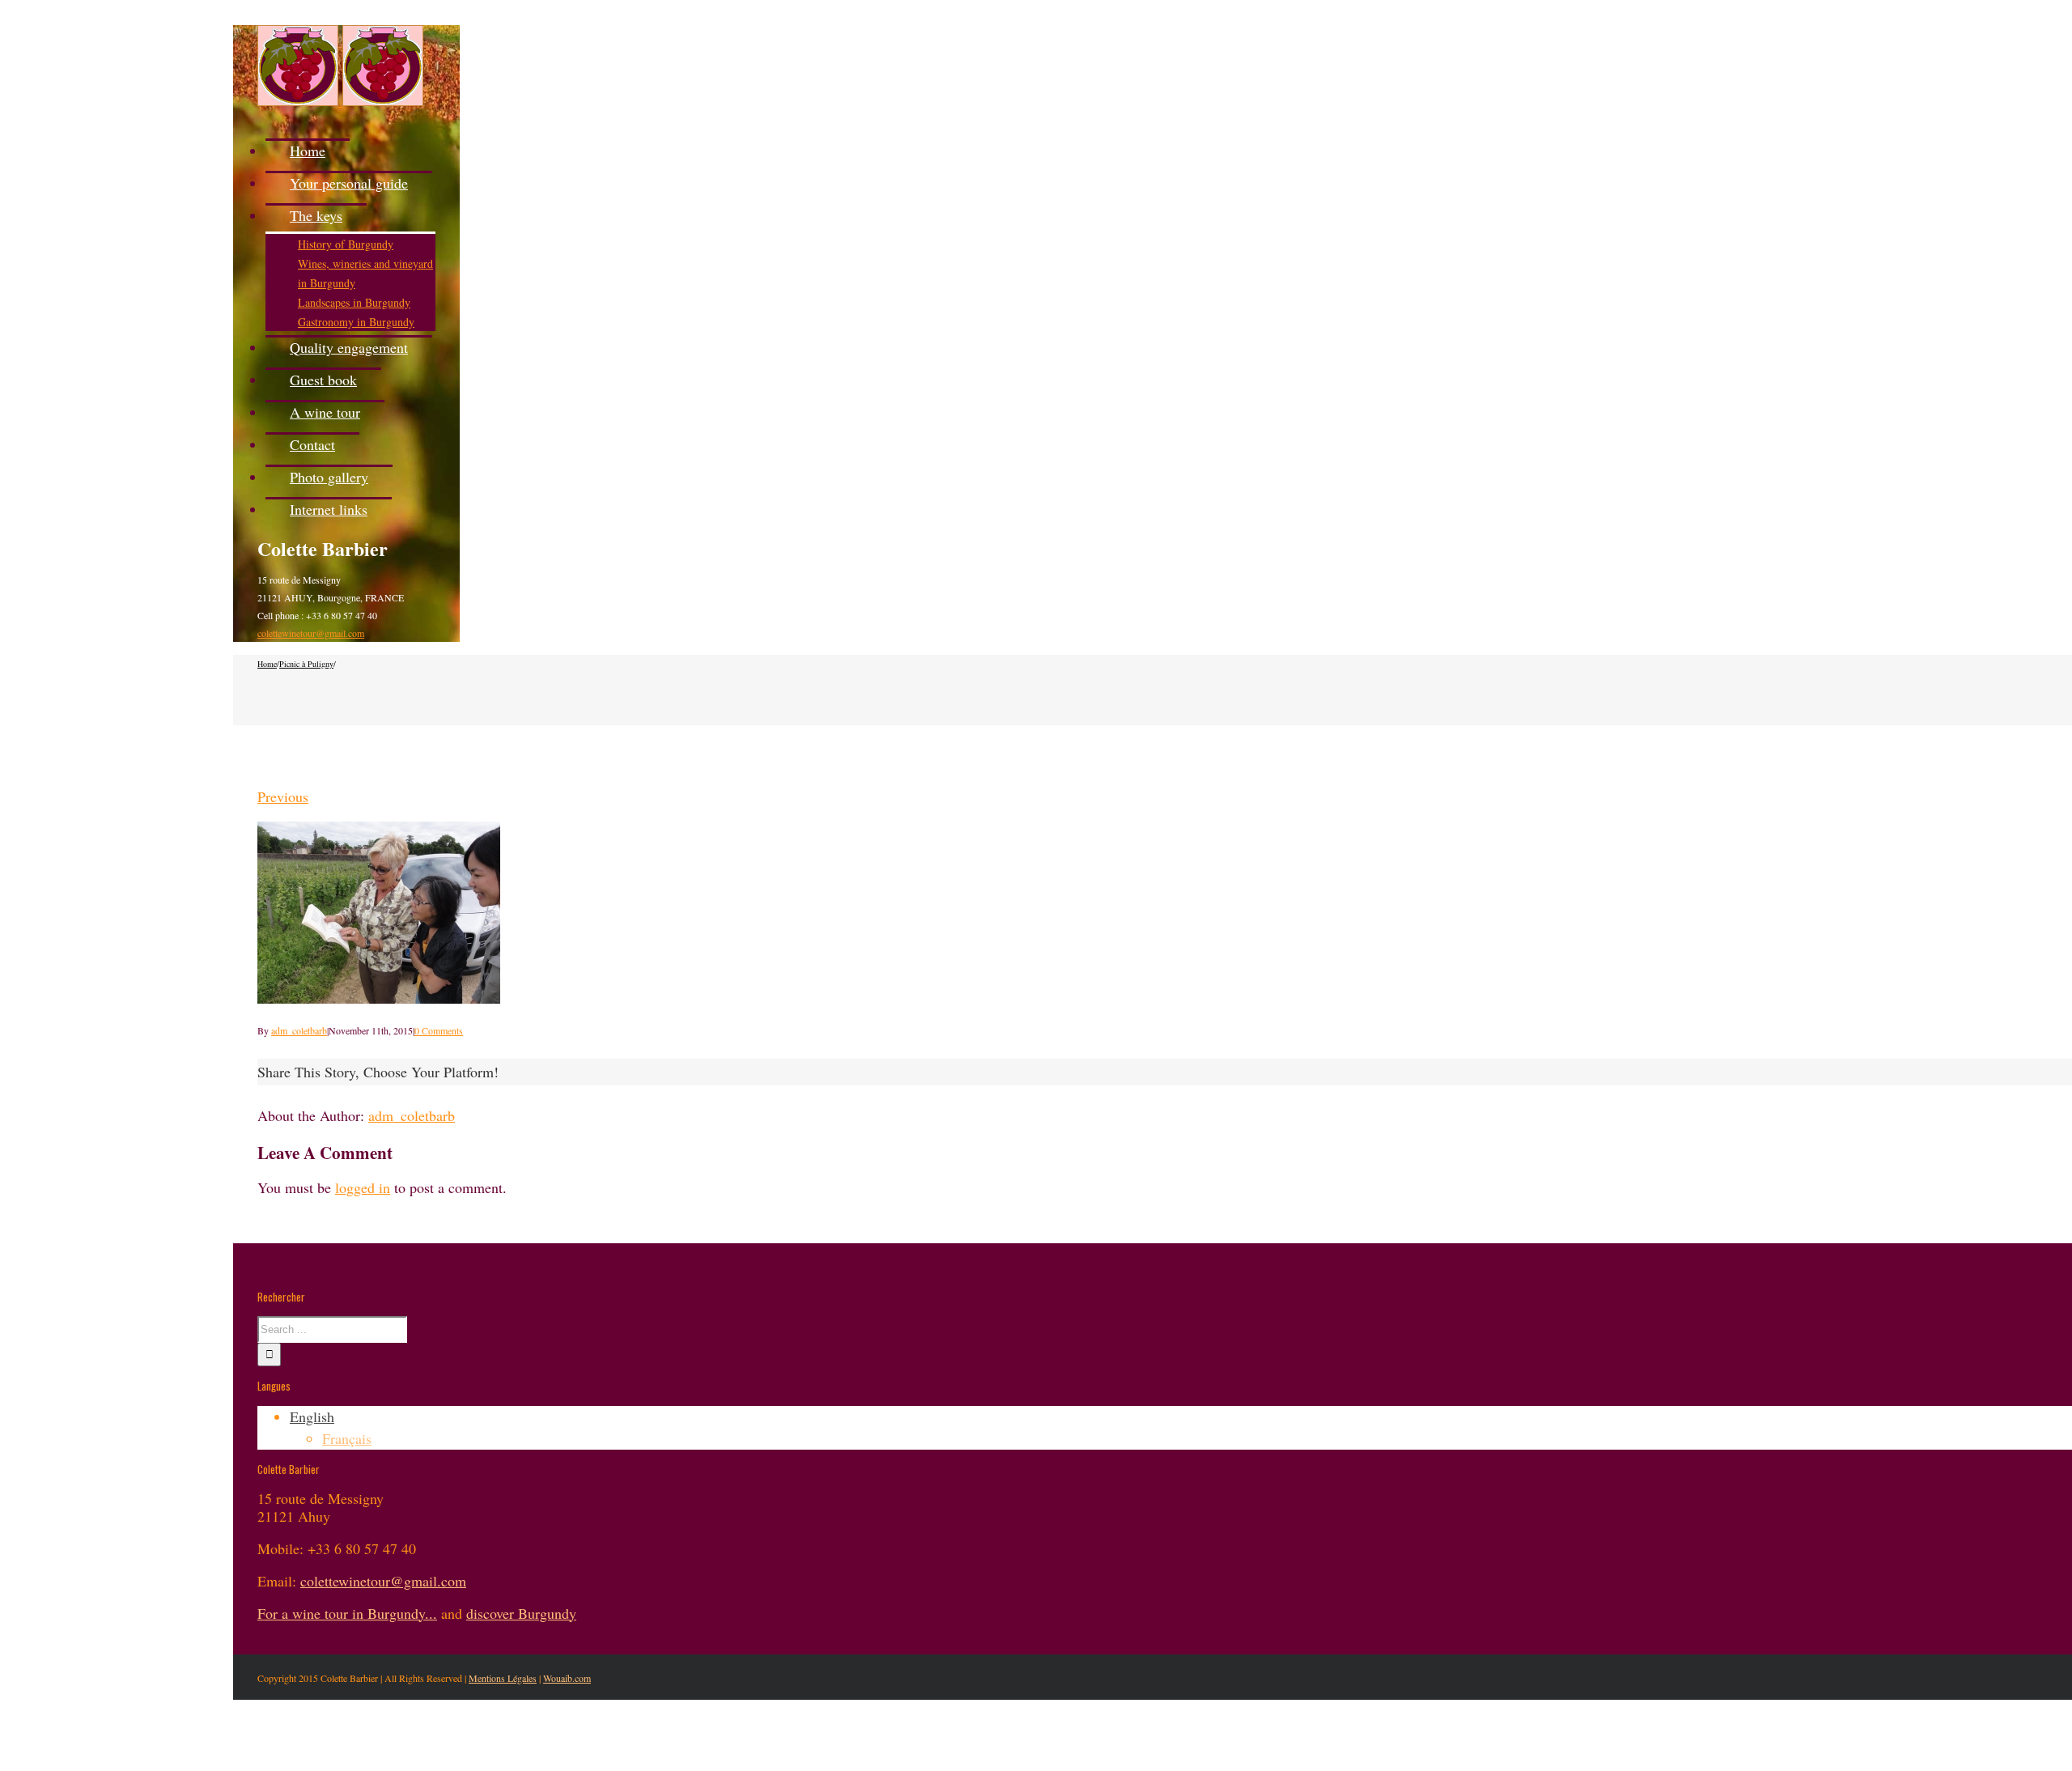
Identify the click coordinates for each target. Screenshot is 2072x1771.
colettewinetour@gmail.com (311, 633)
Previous (283, 796)
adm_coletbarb (299, 1030)
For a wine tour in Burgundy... (347, 1613)
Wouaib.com (567, 1678)
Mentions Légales (503, 1678)
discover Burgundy (521, 1613)
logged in (363, 1187)
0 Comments (439, 1030)
